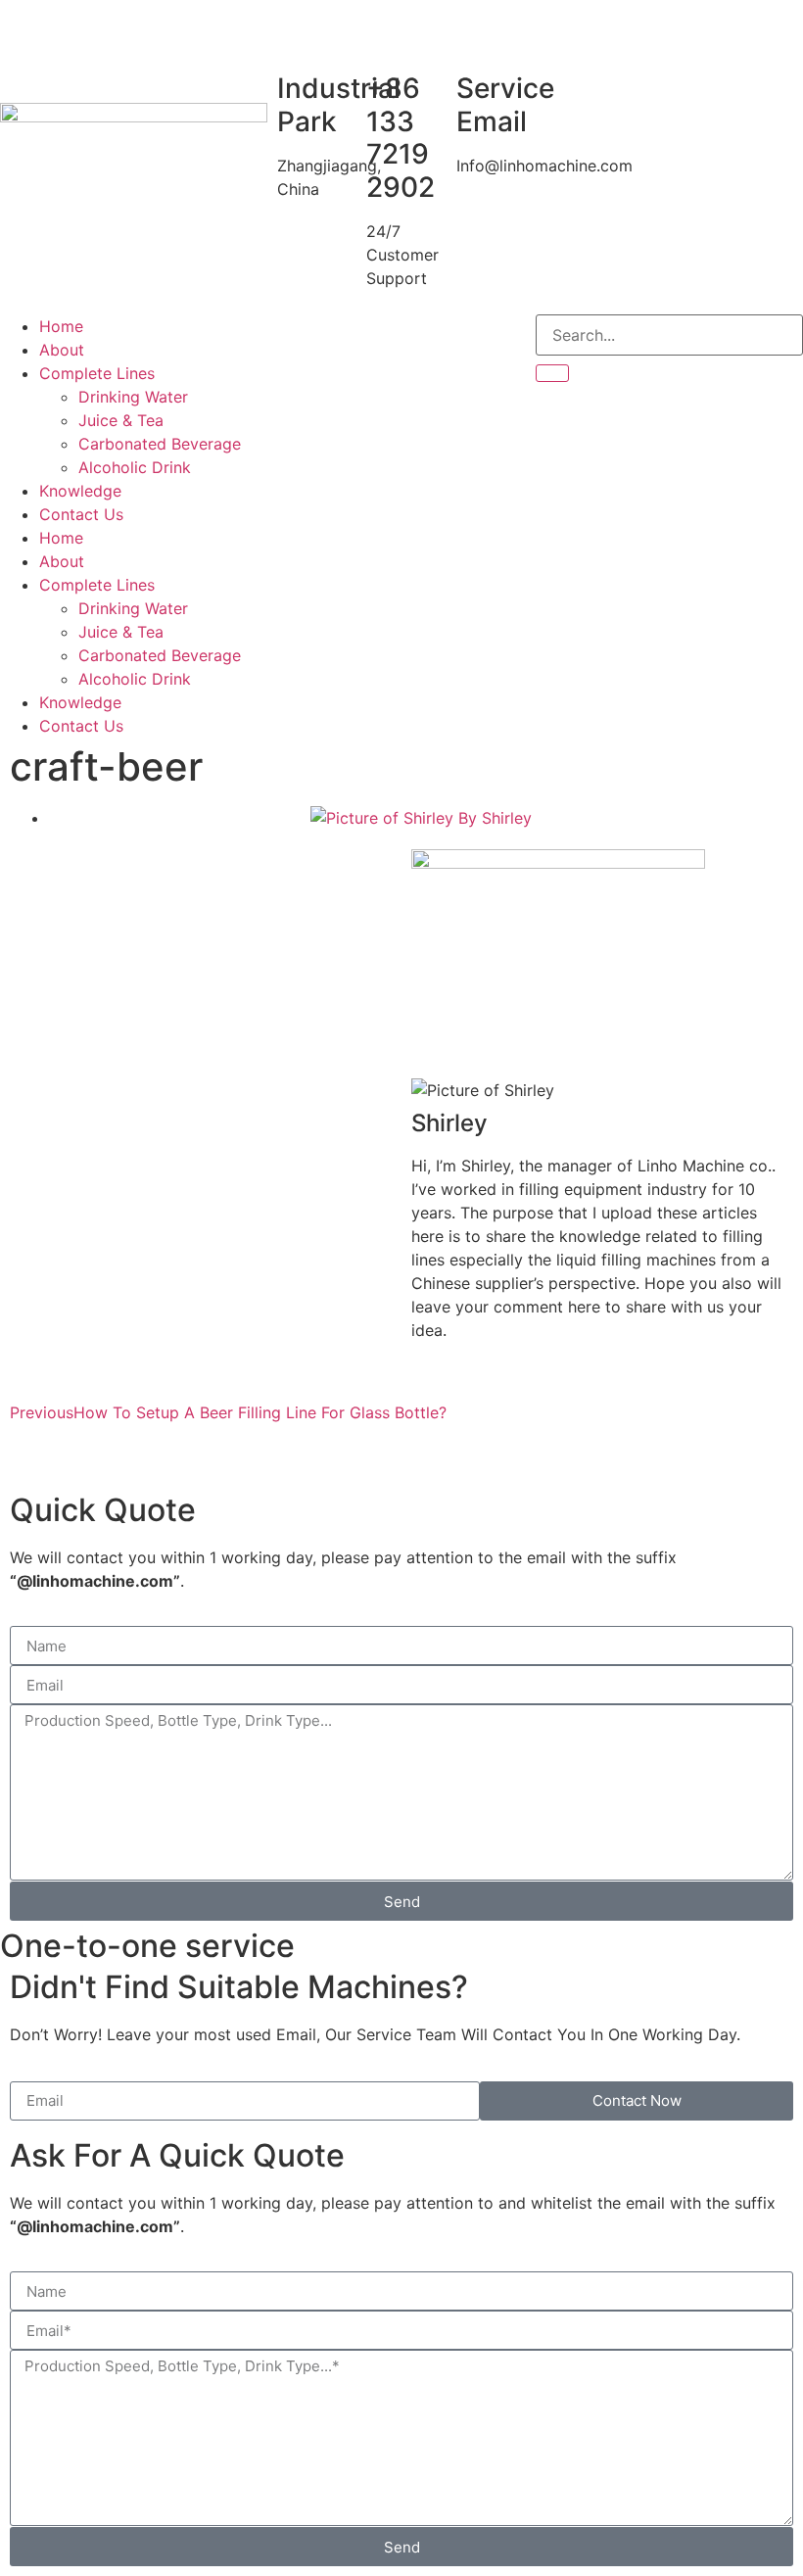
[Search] (552, 373)
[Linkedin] (400, 339)
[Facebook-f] (292, 339)
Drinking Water (133, 397)
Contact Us (81, 514)
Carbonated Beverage (160, 444)
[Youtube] (346, 339)
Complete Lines (97, 373)
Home (61, 326)
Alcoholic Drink (135, 467)
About (62, 350)
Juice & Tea (121, 420)
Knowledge (80, 491)
